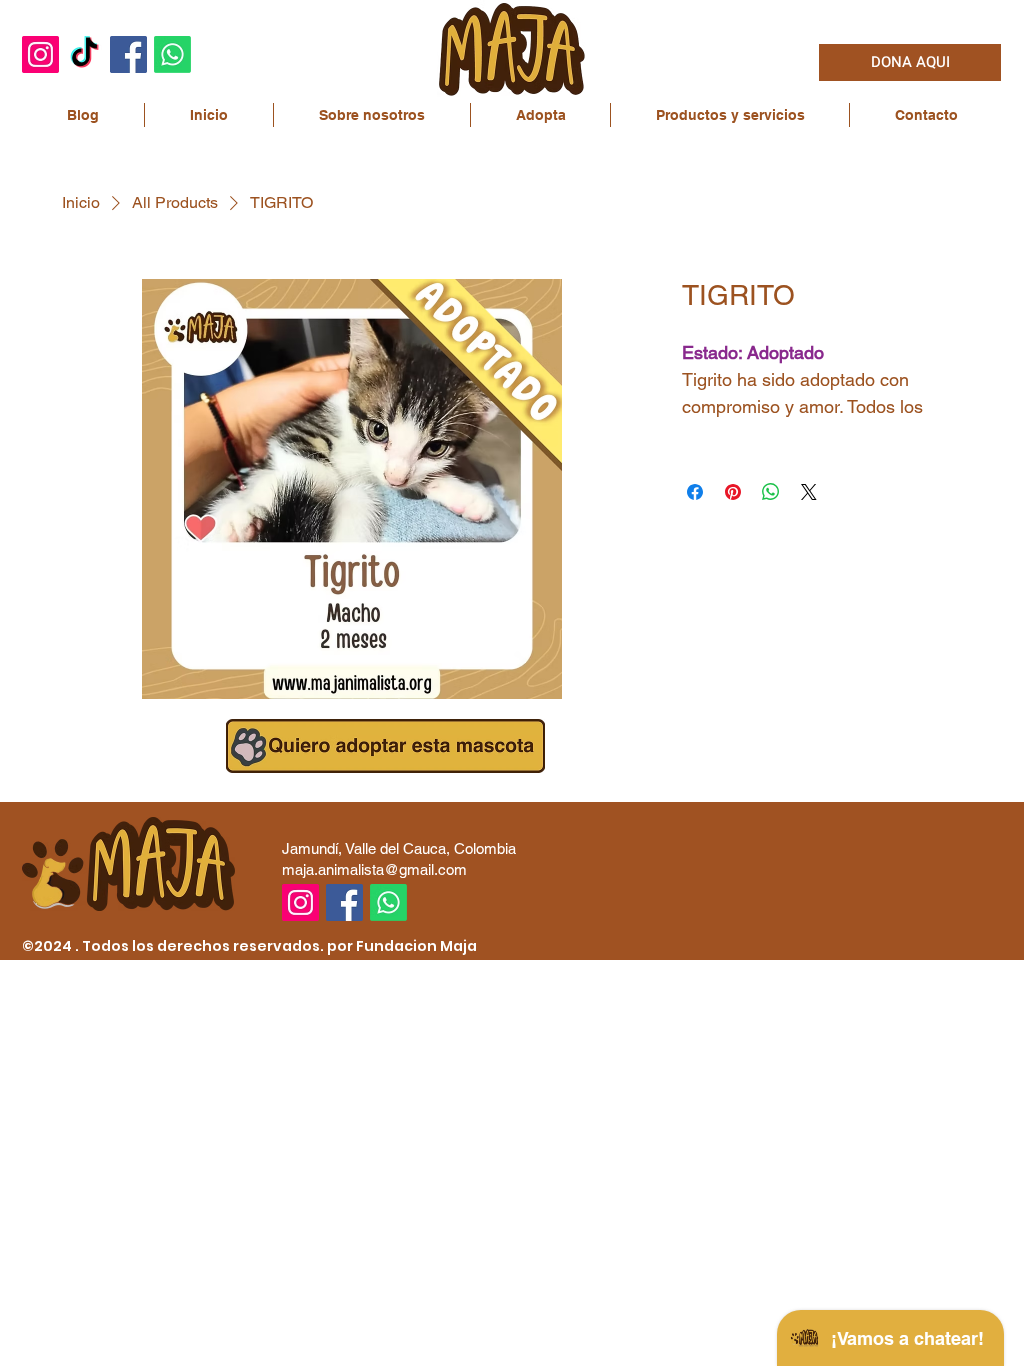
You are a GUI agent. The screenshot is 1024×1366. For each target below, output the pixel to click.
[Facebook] (128, 54)
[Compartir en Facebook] (695, 492)
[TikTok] (84, 54)
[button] (371, 115)
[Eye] (385, 746)
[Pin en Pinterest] (733, 492)
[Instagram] (40, 54)
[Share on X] (809, 492)
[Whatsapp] (172, 54)
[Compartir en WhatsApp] (771, 492)
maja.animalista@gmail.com (374, 869)
